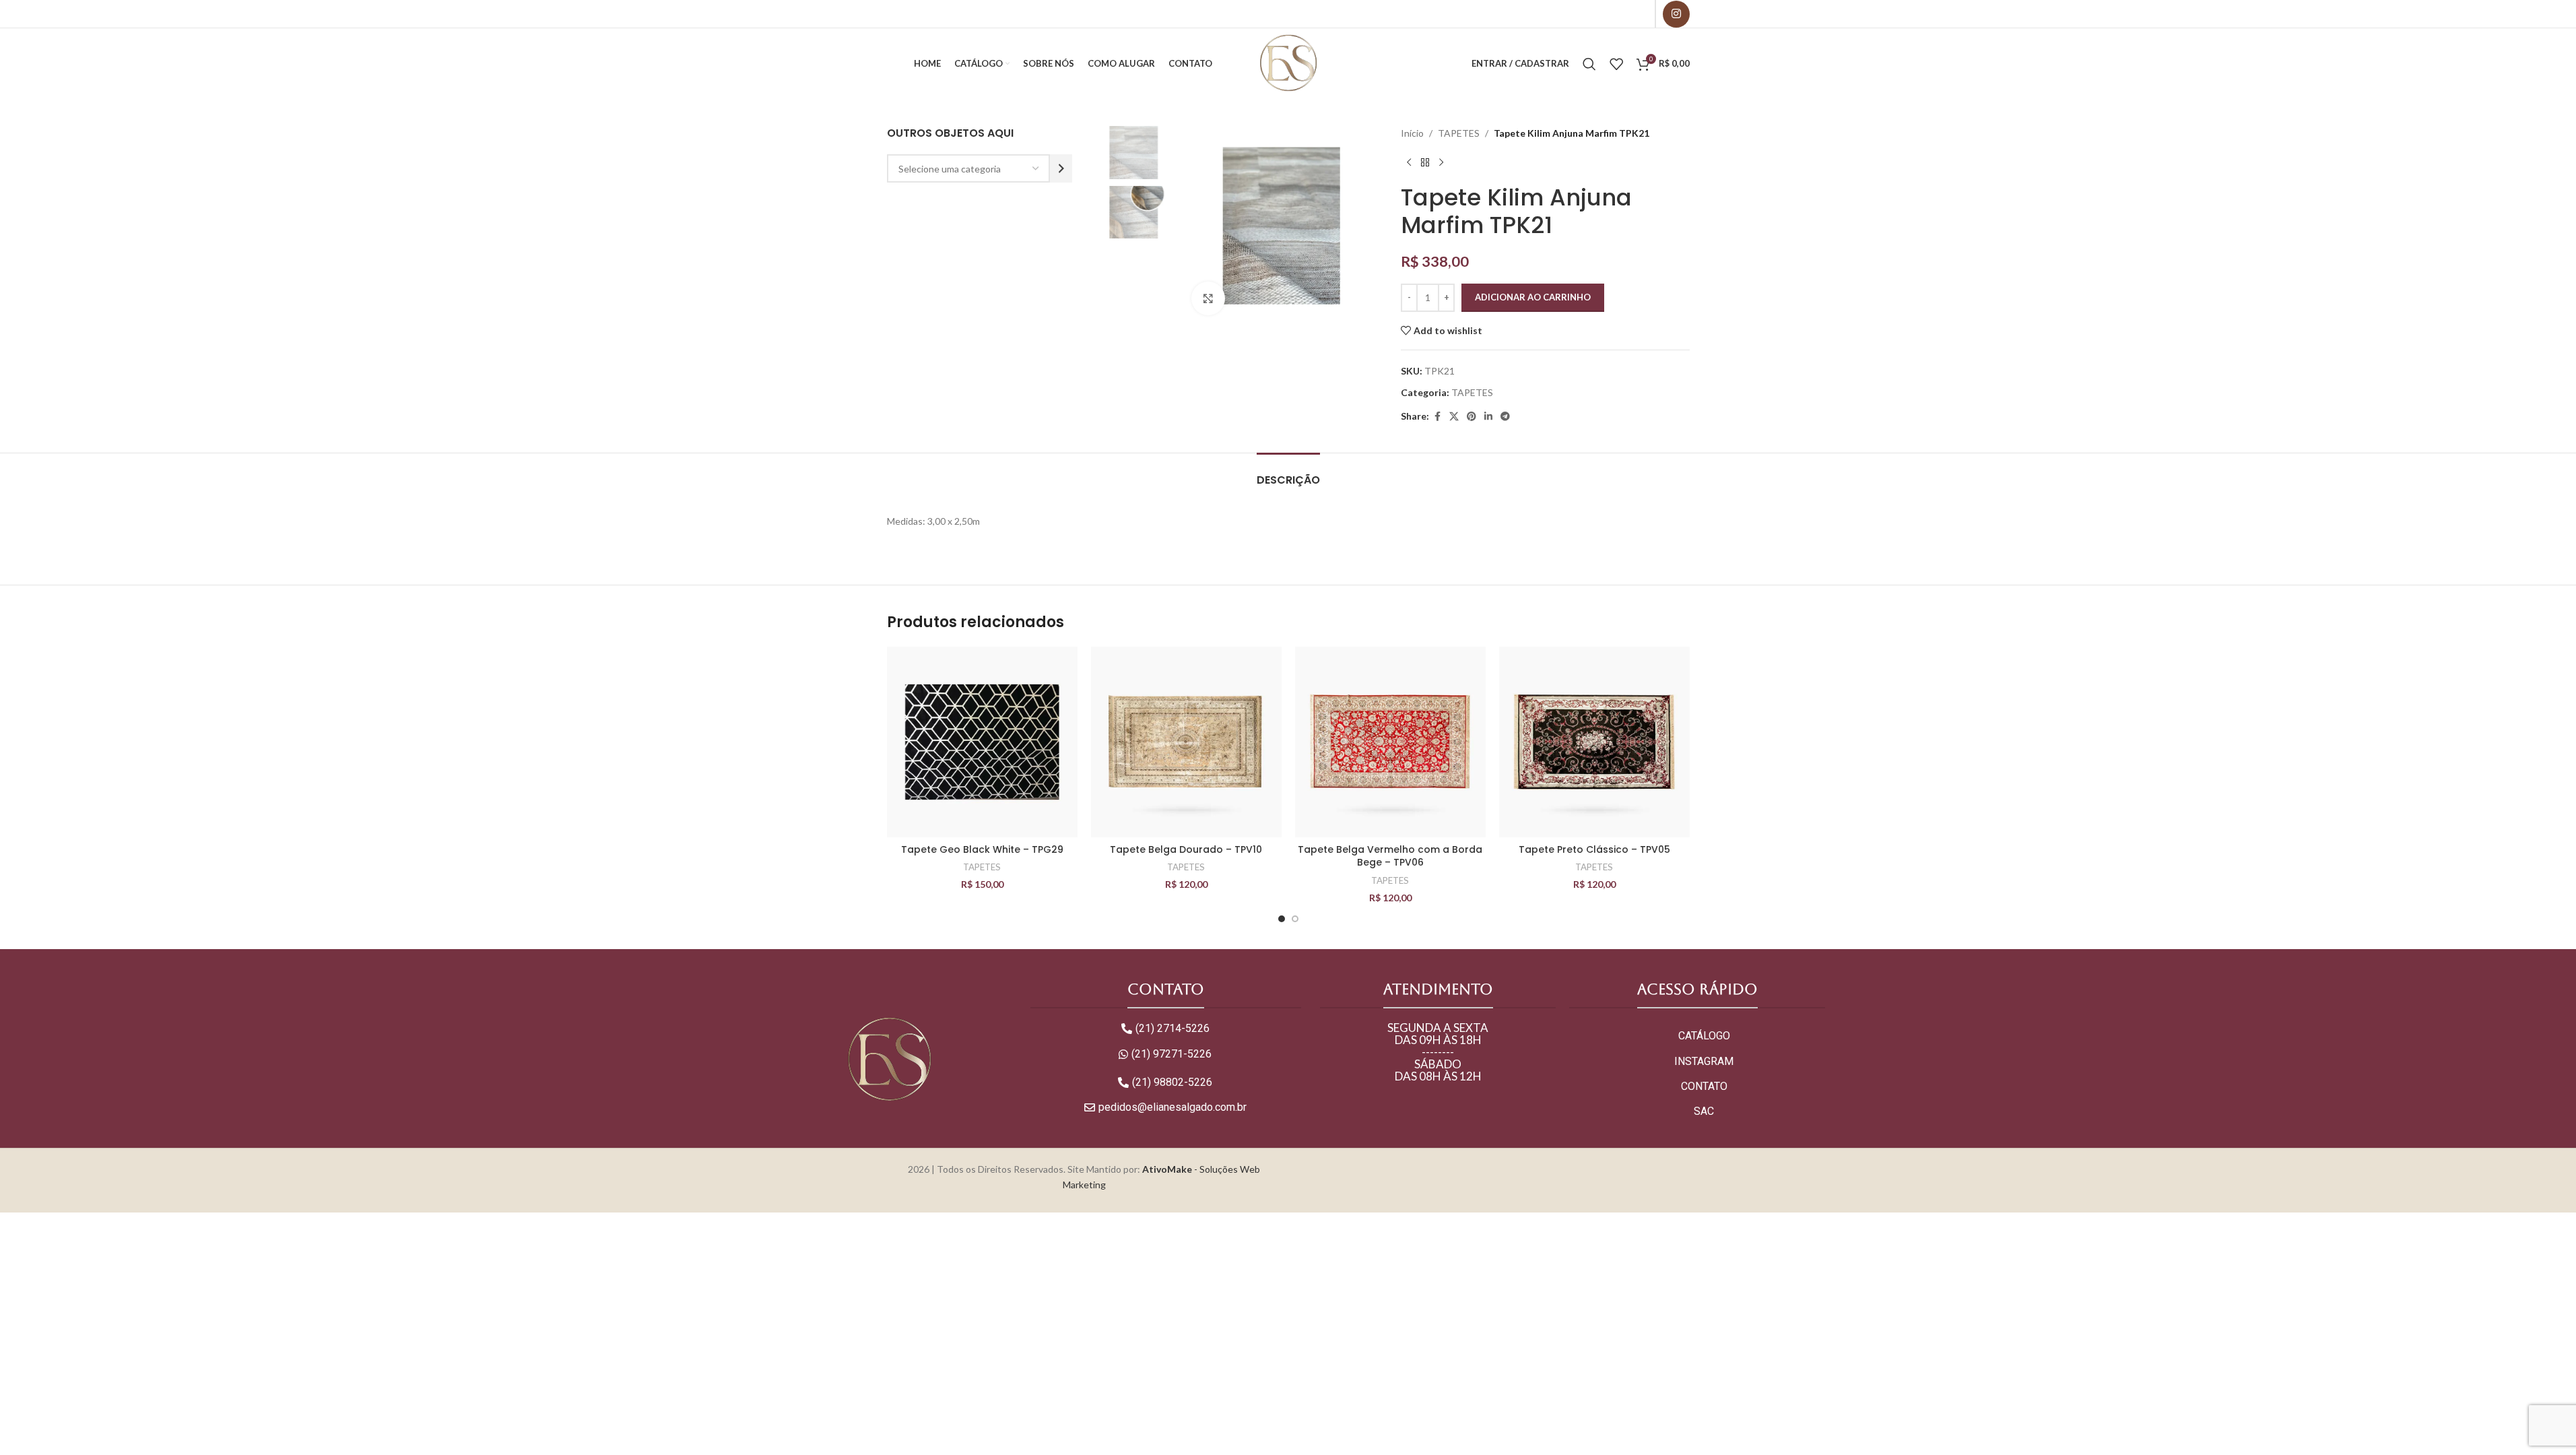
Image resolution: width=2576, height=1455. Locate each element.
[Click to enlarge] (1208, 298)
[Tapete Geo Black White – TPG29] (982, 742)
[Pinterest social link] (1472, 417)
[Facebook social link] (1437, 417)
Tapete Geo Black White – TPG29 (982, 849)
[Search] (1589, 64)
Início (1412, 133)
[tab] (1288, 473)
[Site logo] (1288, 62)
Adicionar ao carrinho (1533, 297)
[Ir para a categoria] (1061, 168)
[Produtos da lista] (1616, 64)
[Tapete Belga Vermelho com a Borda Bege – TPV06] (1390, 742)
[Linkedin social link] (1488, 417)
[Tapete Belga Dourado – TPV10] (1186, 742)
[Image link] (889, 1059)
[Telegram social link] (1505, 417)
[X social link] (1454, 417)
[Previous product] (1409, 162)
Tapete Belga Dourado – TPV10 (1186, 849)
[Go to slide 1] (1282, 919)
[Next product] (1441, 162)
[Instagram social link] (1676, 14)
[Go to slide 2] (1295, 919)
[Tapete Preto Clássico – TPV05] (1594, 742)
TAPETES (1459, 133)
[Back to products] (1425, 162)
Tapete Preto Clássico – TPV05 (1594, 849)
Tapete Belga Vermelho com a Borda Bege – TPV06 (1390, 856)
